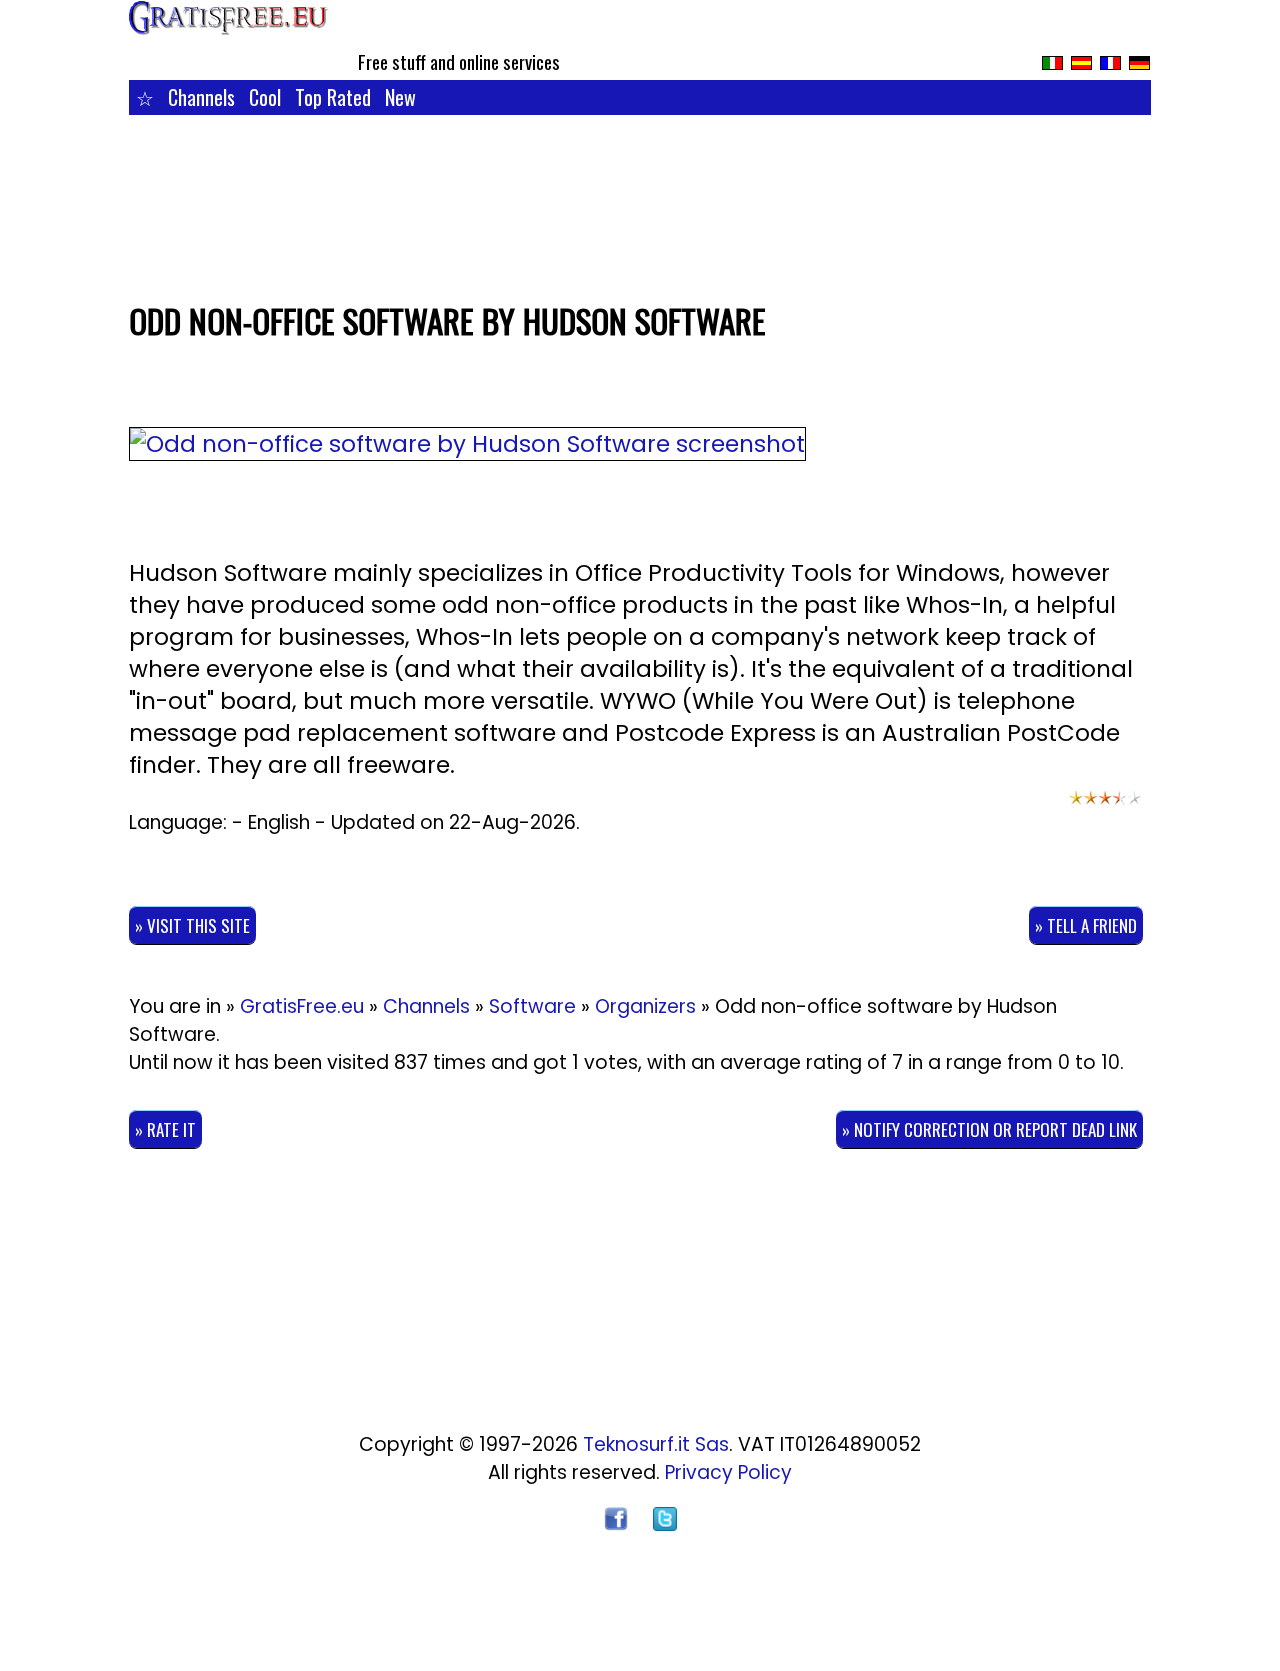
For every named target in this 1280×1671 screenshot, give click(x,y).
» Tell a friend (1086, 925)
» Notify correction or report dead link (989, 1129)
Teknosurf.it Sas (656, 1444)
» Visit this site (192, 925)
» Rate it (165, 1129)
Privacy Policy (728, 1472)
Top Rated (333, 97)
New (400, 97)
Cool (265, 97)
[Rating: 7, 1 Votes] (1105, 807)
